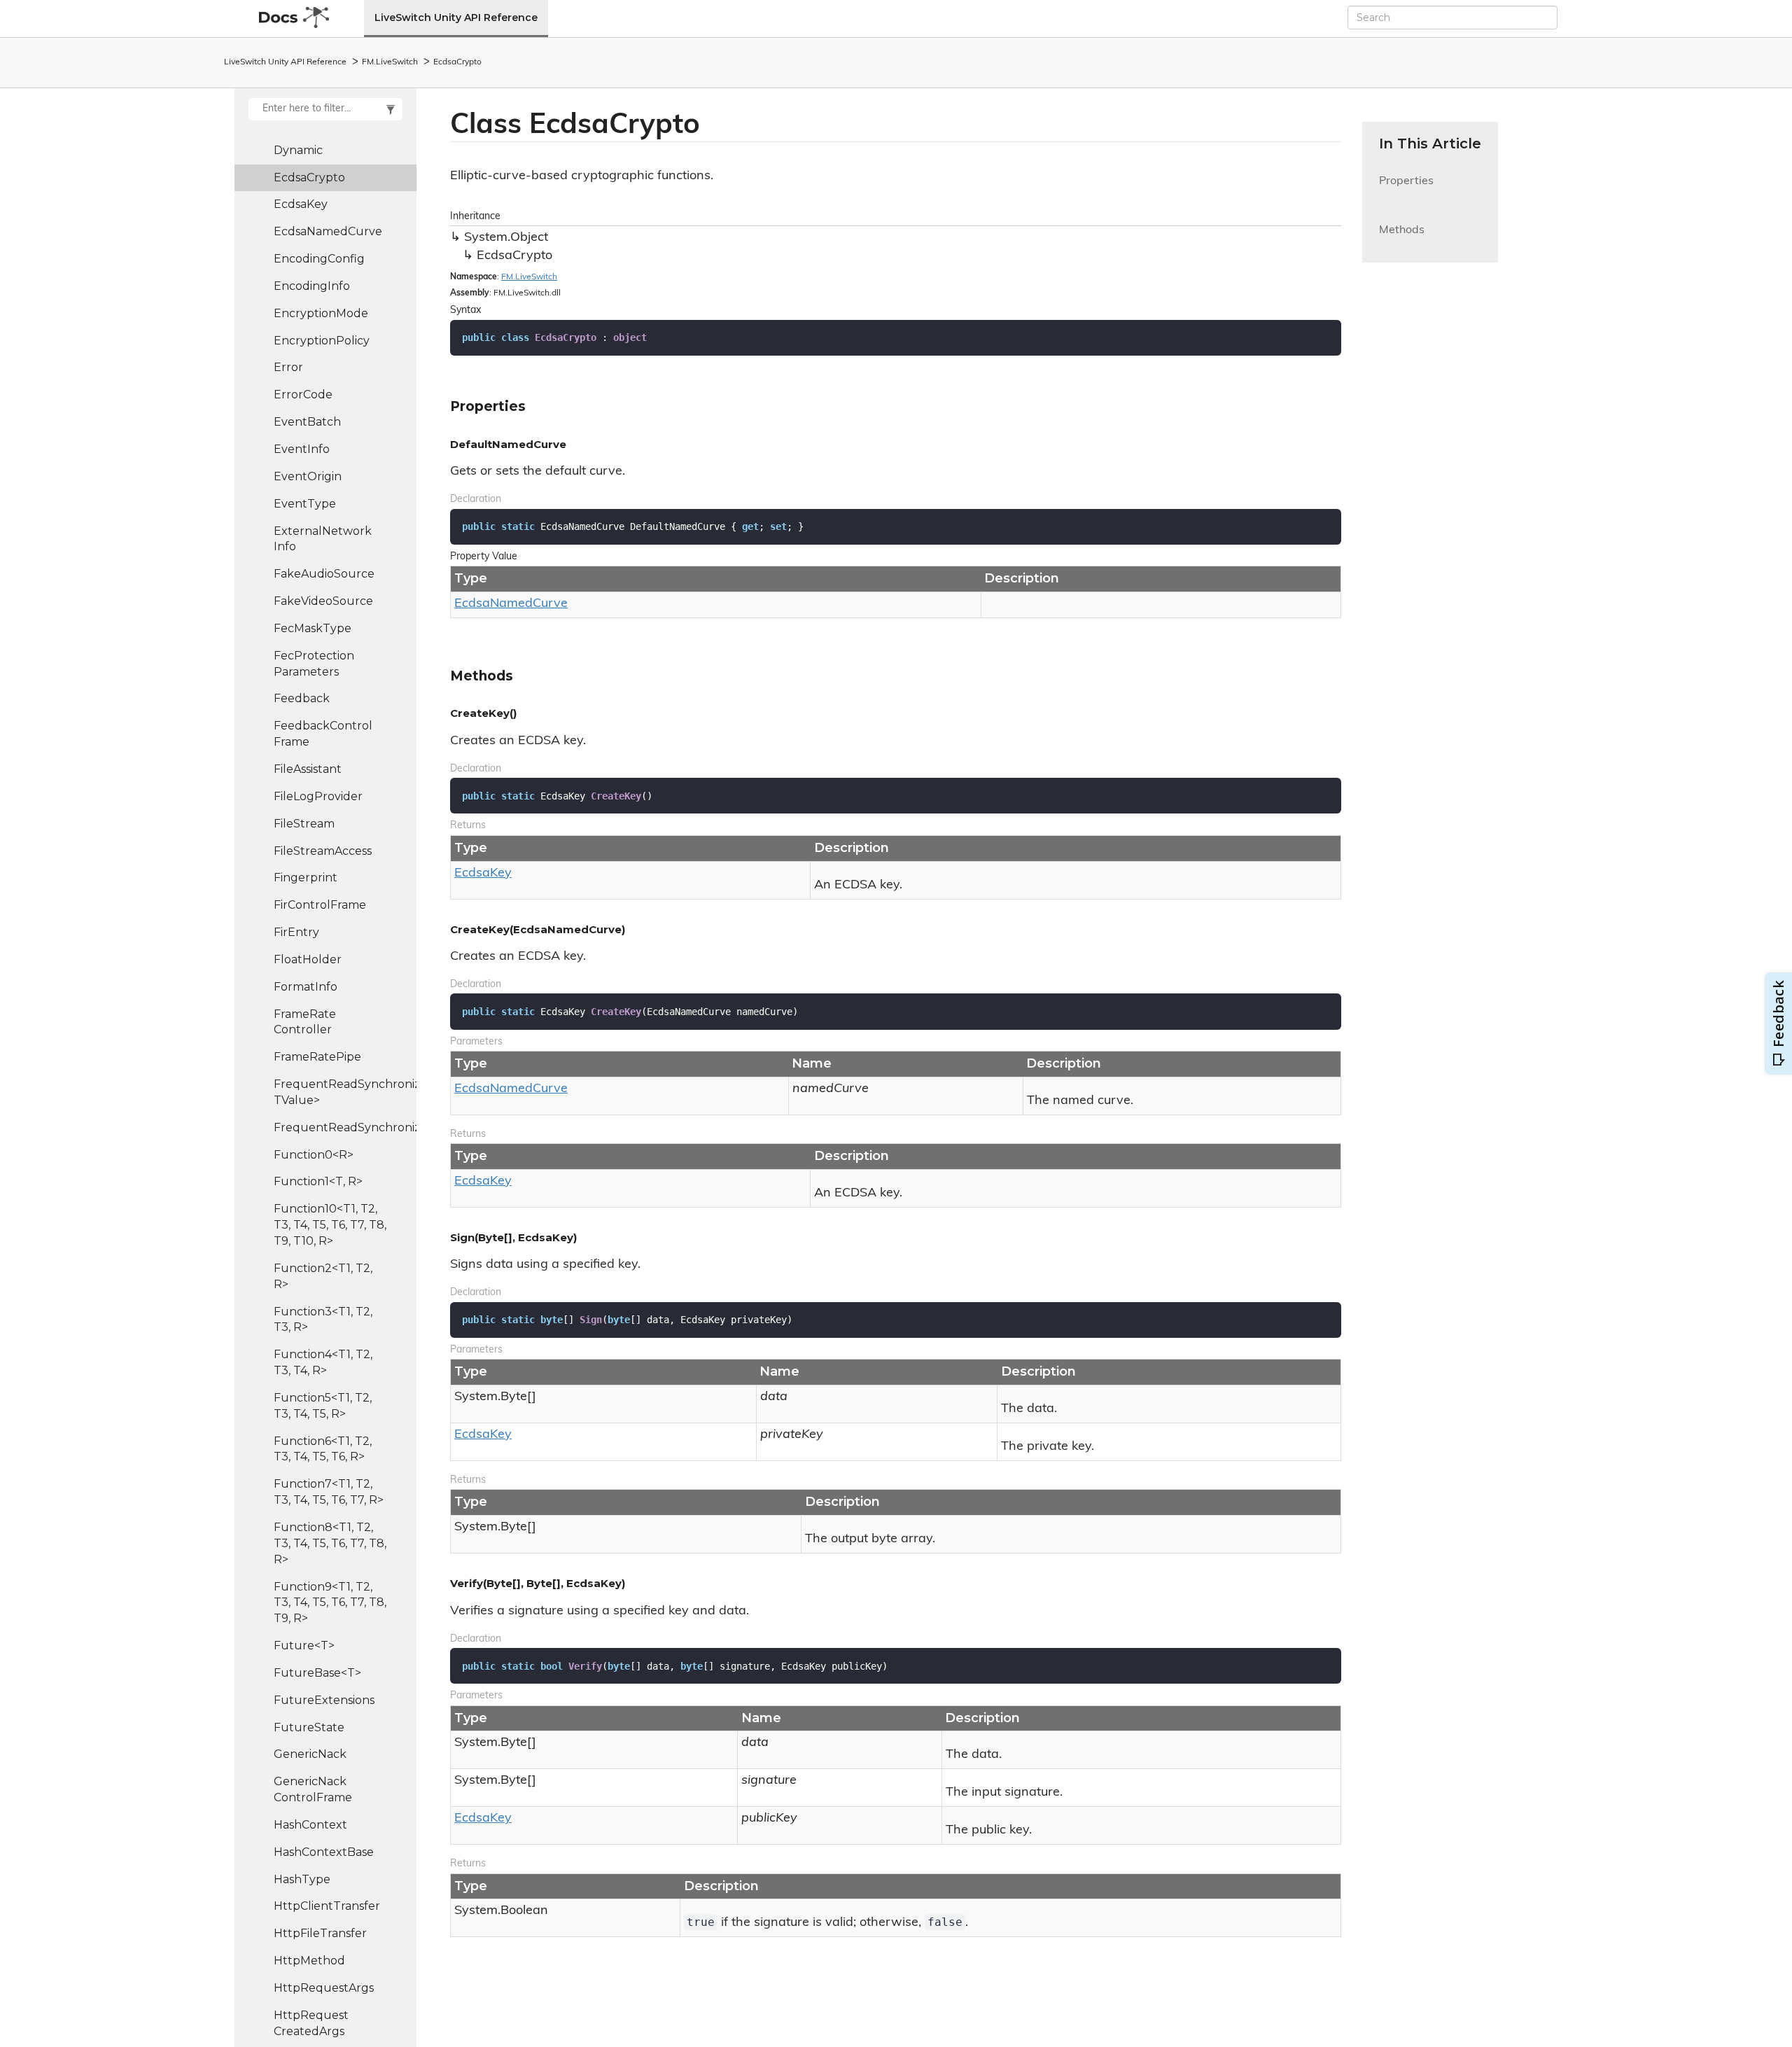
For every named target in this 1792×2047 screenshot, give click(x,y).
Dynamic (298, 150)
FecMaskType (313, 628)
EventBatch (307, 422)
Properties (1406, 189)
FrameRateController (305, 1022)
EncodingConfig (319, 259)
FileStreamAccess (323, 851)
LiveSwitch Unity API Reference (456, 18)
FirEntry (296, 932)
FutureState (309, 1727)
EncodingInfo (312, 286)
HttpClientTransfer (327, 1906)
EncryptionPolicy (322, 341)
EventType (305, 504)
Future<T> (304, 1646)
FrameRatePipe (317, 1057)
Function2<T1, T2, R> (323, 1276)
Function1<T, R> (318, 1181)
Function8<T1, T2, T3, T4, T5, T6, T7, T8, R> (330, 1543)
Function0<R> (314, 1155)
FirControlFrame (320, 905)
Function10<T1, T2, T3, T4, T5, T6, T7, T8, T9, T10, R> (330, 1225)
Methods (1402, 238)
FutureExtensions (324, 1700)
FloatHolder (308, 959)
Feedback (302, 698)
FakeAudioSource (324, 574)
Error (288, 367)
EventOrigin (308, 476)
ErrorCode (303, 394)
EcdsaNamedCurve (328, 231)
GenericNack (310, 1754)
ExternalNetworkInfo (323, 539)
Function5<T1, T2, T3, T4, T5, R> (323, 1406)
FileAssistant (308, 769)
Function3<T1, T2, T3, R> (323, 1320)
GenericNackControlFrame (313, 1789)
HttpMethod (309, 1961)
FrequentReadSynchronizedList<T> (345, 1127)
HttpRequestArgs (324, 1988)
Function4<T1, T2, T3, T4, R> (323, 1362)
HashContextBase (324, 1852)
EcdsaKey (301, 204)
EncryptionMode (321, 313)
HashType (302, 1879)
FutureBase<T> (317, 1673)
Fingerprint (306, 878)
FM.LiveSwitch (390, 62)
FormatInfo (306, 987)
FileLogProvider (318, 796)
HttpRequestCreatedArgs (311, 2023)
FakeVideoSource (323, 601)
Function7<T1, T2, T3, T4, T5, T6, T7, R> (329, 1492)
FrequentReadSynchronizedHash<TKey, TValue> (345, 1092)
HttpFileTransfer (320, 1933)
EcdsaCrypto (457, 62)
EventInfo (302, 449)
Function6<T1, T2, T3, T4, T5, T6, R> (323, 1449)
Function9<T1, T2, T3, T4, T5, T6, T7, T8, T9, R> (330, 1603)
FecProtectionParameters (314, 664)
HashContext (310, 1825)
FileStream (304, 824)
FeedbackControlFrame (323, 734)
